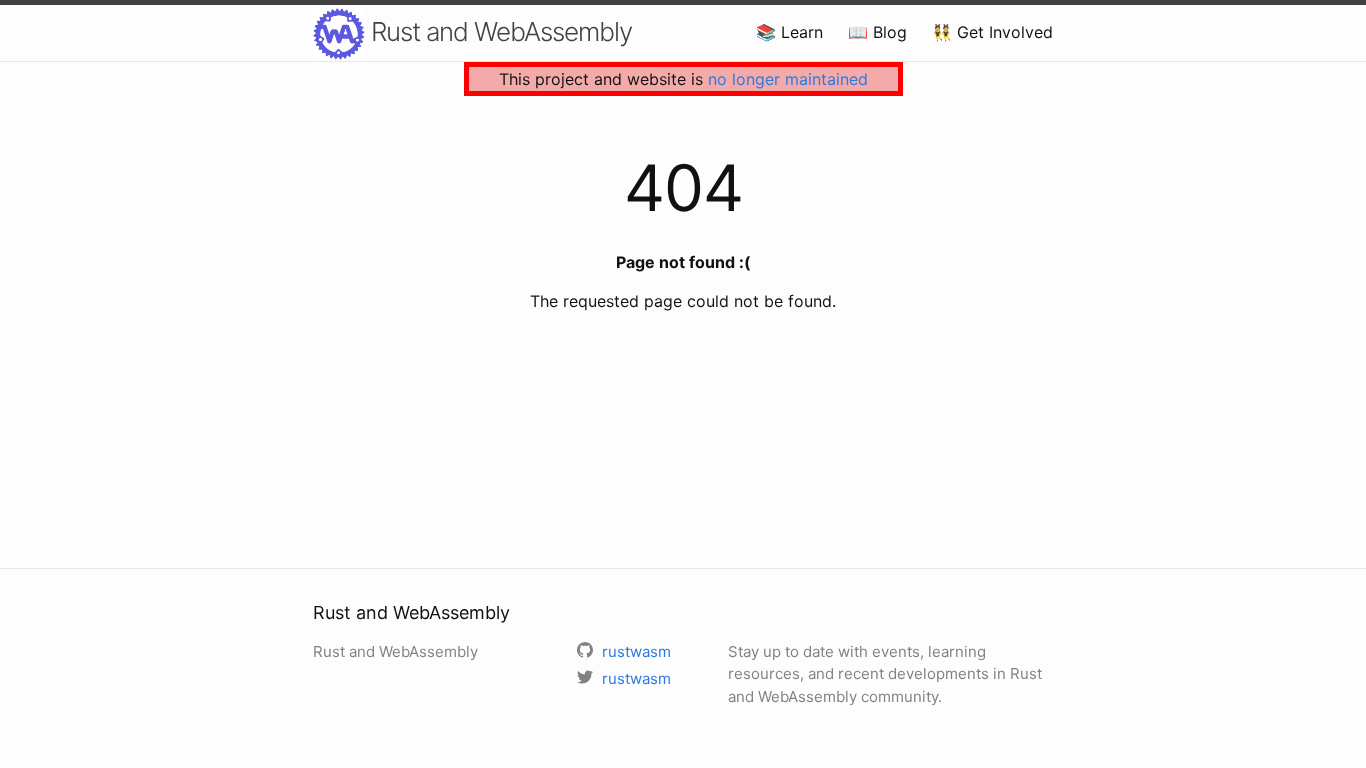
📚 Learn (789, 32)
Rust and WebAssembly (498, 31)
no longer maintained (788, 79)
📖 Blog (877, 32)
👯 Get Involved (992, 32)
